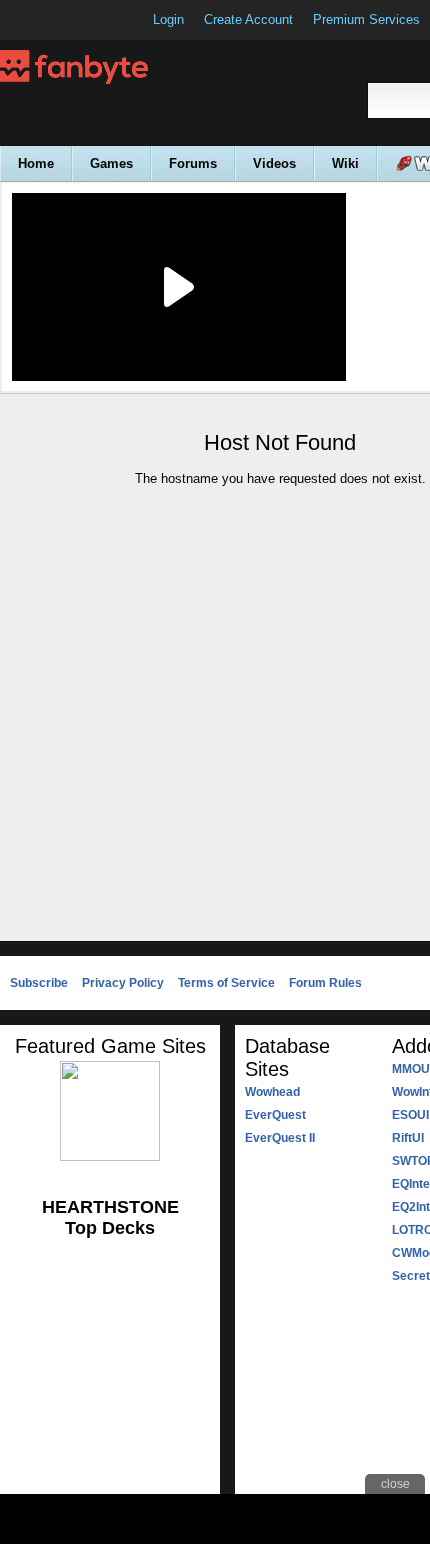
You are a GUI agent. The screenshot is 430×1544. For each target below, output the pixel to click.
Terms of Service (226, 983)
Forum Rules (325, 983)
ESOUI (410, 1115)
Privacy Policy (123, 983)
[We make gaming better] (64, 20)
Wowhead (272, 1092)
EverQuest (275, 1115)
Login (168, 19)
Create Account (248, 19)
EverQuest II (280, 1138)
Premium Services (366, 19)
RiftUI (408, 1138)
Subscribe (39, 983)
